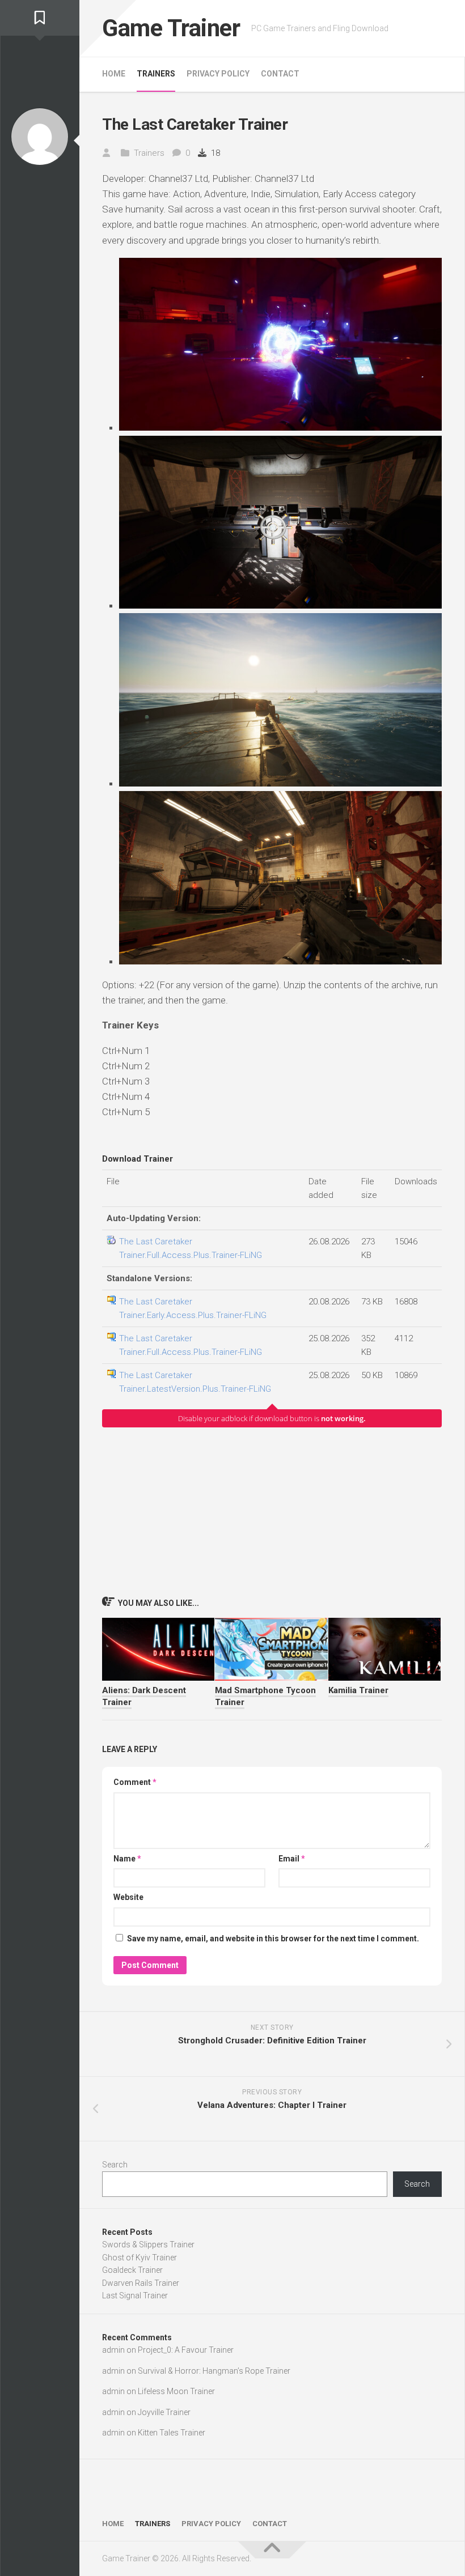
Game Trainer (171, 28)
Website (128, 1897)
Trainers (156, 74)
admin (113, 2350)
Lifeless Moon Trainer (176, 2391)
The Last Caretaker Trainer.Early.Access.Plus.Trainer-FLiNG (193, 1308)
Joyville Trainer (164, 2412)
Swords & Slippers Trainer (148, 2245)
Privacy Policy (218, 74)
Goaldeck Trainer (132, 2270)
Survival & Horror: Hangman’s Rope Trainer (214, 2371)
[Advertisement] (272, 1511)
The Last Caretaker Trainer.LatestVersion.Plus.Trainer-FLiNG (195, 1382)
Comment (135, 1782)
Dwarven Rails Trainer (141, 2283)
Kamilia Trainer (358, 1690)
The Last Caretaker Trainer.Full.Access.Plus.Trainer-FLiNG (191, 1248)
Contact (280, 74)
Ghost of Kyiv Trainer (139, 2258)
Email (292, 1859)
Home (114, 74)
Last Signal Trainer (135, 2296)
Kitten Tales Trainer (172, 2433)
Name (127, 1859)
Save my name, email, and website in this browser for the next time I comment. (273, 1939)
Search (115, 2165)
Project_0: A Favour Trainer (186, 2350)
